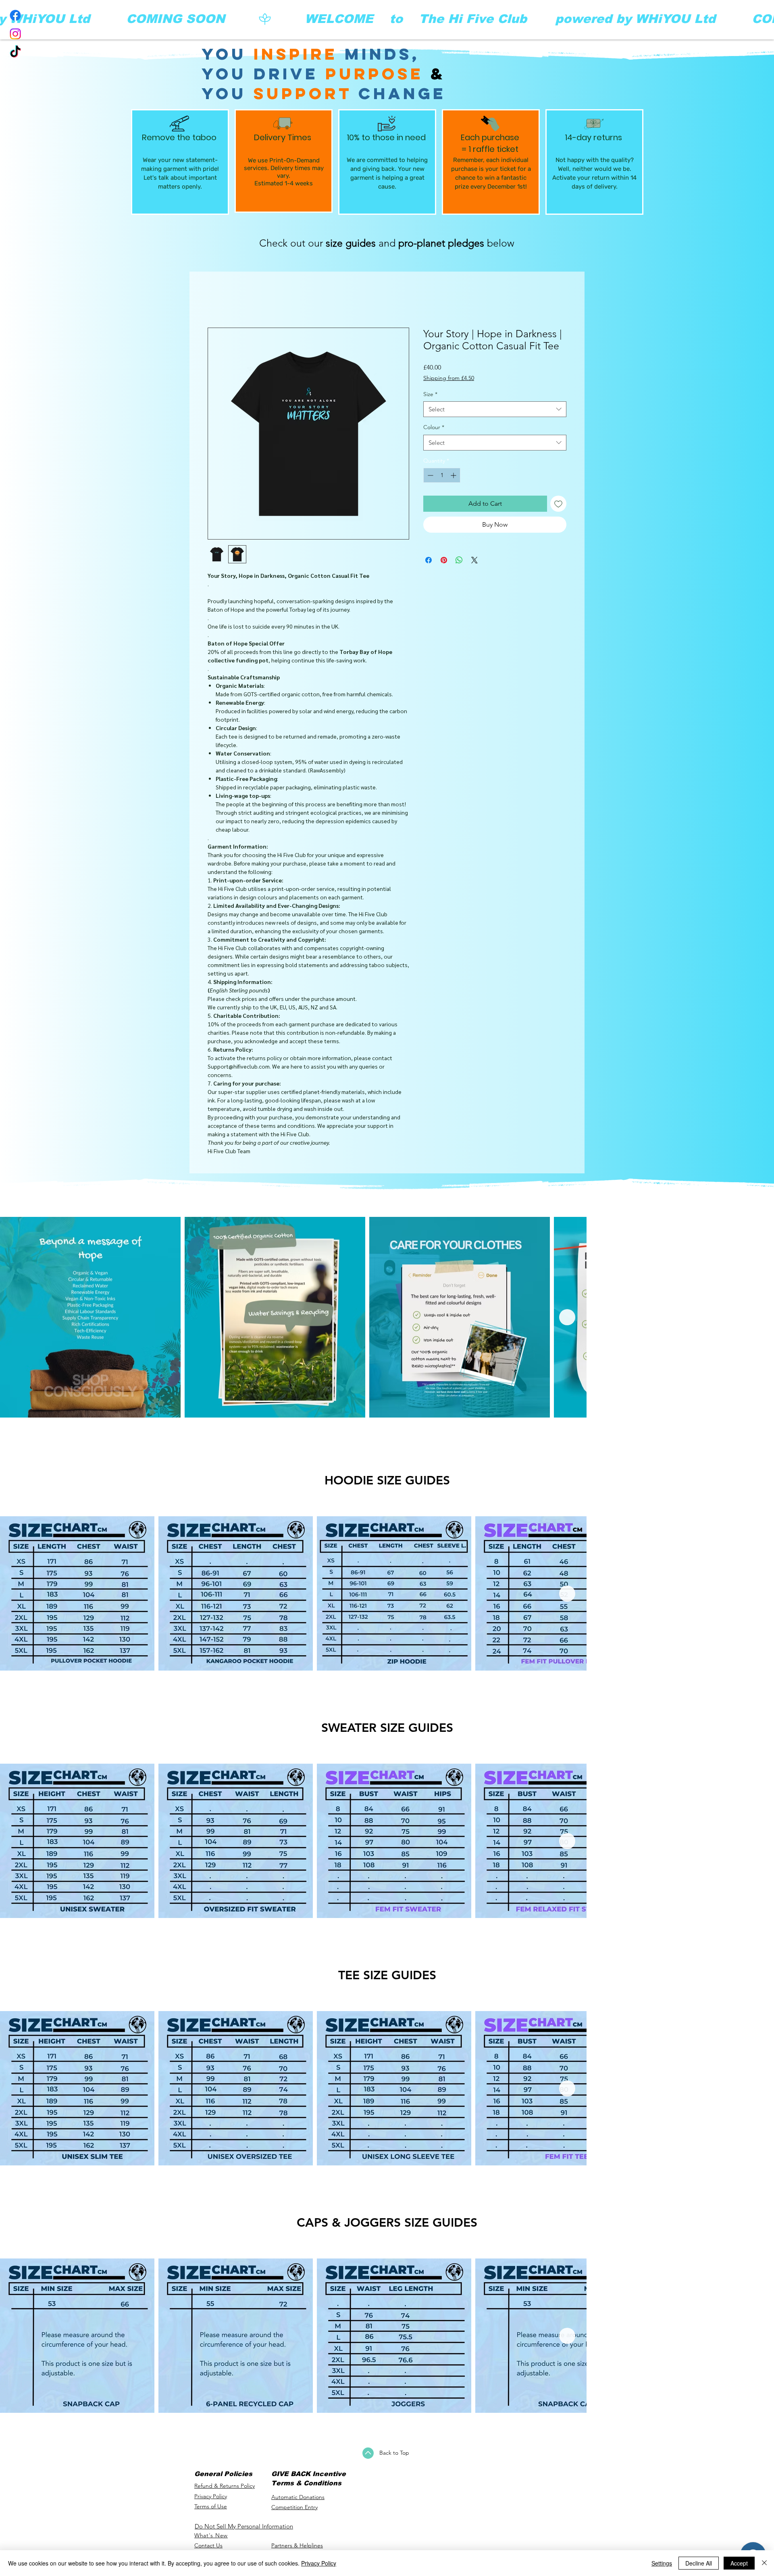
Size (430, 396)
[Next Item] (757, 1319)
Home (217, 300)
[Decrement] (430, 477)
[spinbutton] (442, 477)
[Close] (764, 2563)
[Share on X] (474, 562)
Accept (739, 2563)
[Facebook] (15, 15)
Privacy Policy (319, 2563)
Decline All (699, 2563)
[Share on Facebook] (429, 562)
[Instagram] (15, 34)
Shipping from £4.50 (449, 380)
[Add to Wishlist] (558, 506)
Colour (434, 429)
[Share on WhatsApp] (459, 562)
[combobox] (495, 411)
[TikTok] (15, 52)
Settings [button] (662, 2563)
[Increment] (454, 477)
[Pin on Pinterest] (444, 562)
